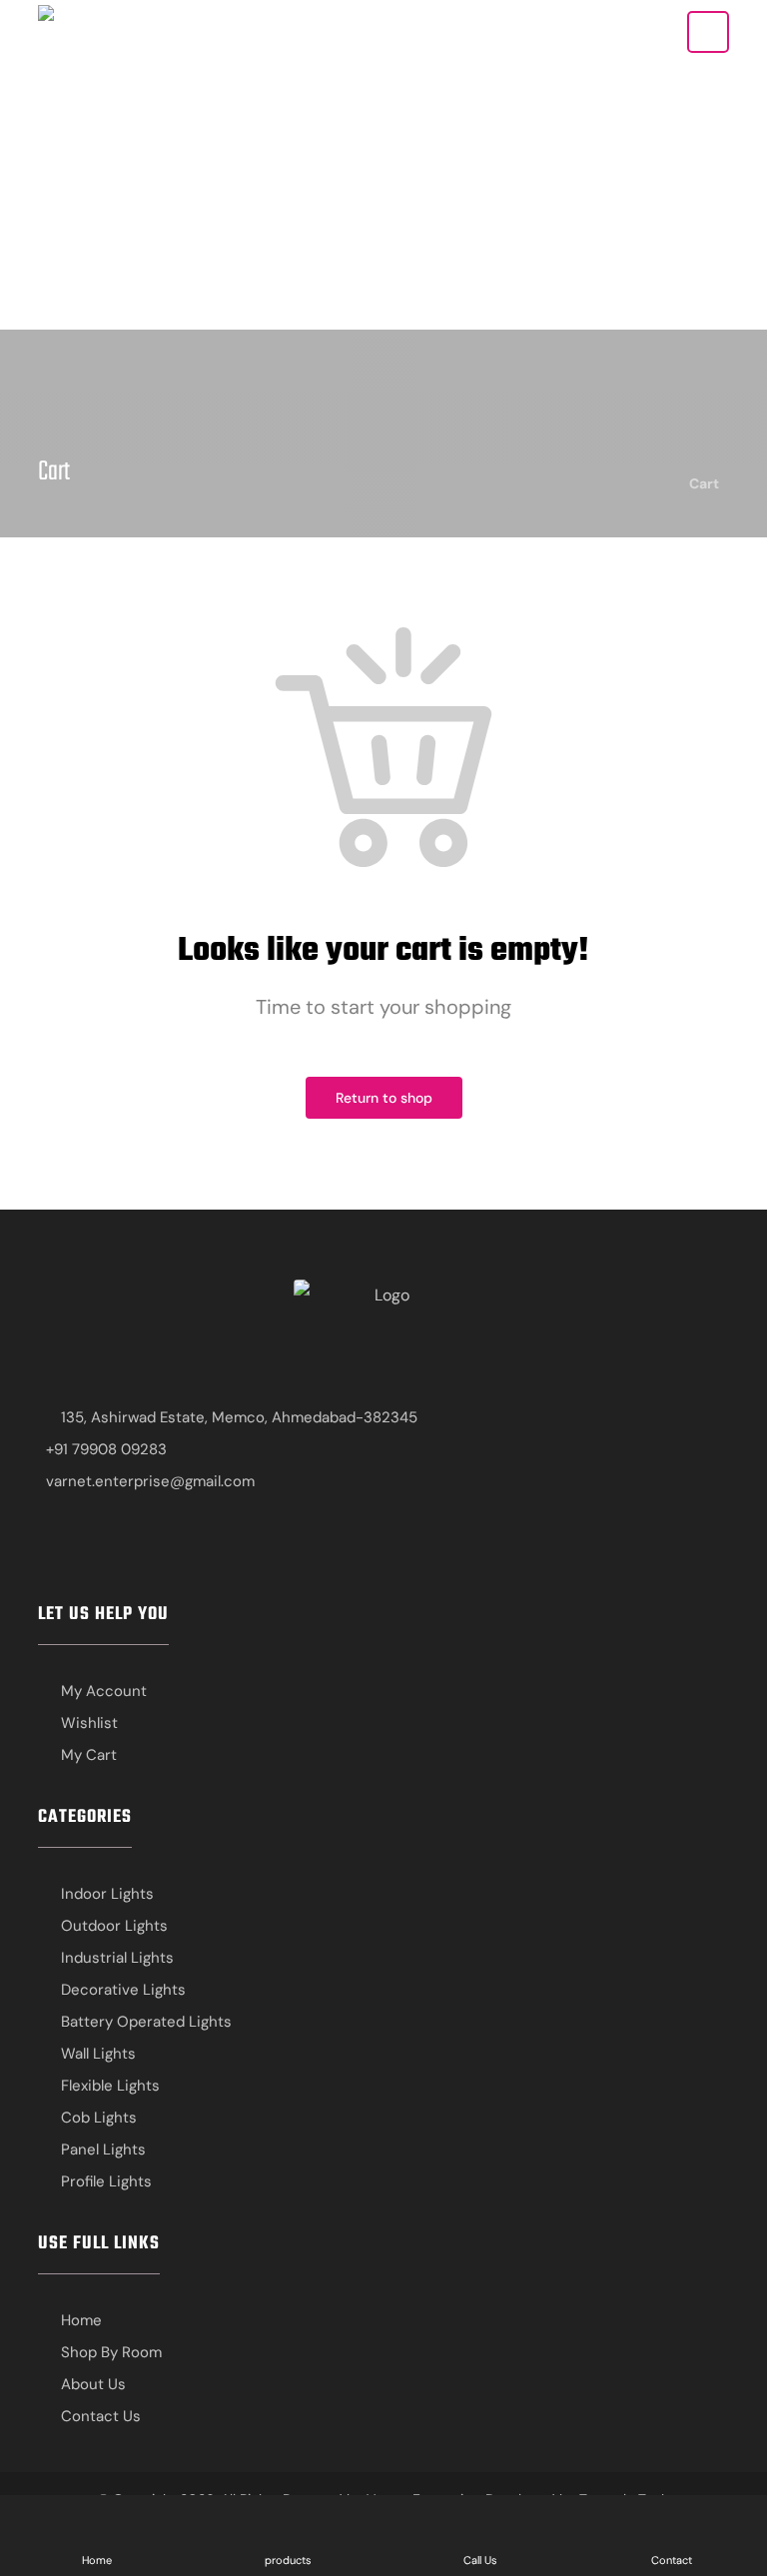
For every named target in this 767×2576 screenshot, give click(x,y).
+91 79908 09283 (106, 1449)
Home (81, 2320)
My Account (104, 1691)
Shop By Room (111, 2352)
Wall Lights (98, 2054)
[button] (708, 32)
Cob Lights (99, 2118)
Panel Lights (103, 2149)
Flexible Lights (110, 2086)
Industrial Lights (117, 1958)
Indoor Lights (107, 1894)
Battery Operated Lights (146, 2022)
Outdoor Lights (114, 1926)
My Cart (89, 1755)
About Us (93, 2384)
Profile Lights (106, 2181)
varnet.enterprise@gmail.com (150, 1481)
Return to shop (384, 1098)
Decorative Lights (123, 1990)
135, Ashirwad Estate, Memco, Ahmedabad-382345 (239, 1417)
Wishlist (89, 1723)
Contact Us (101, 2416)
